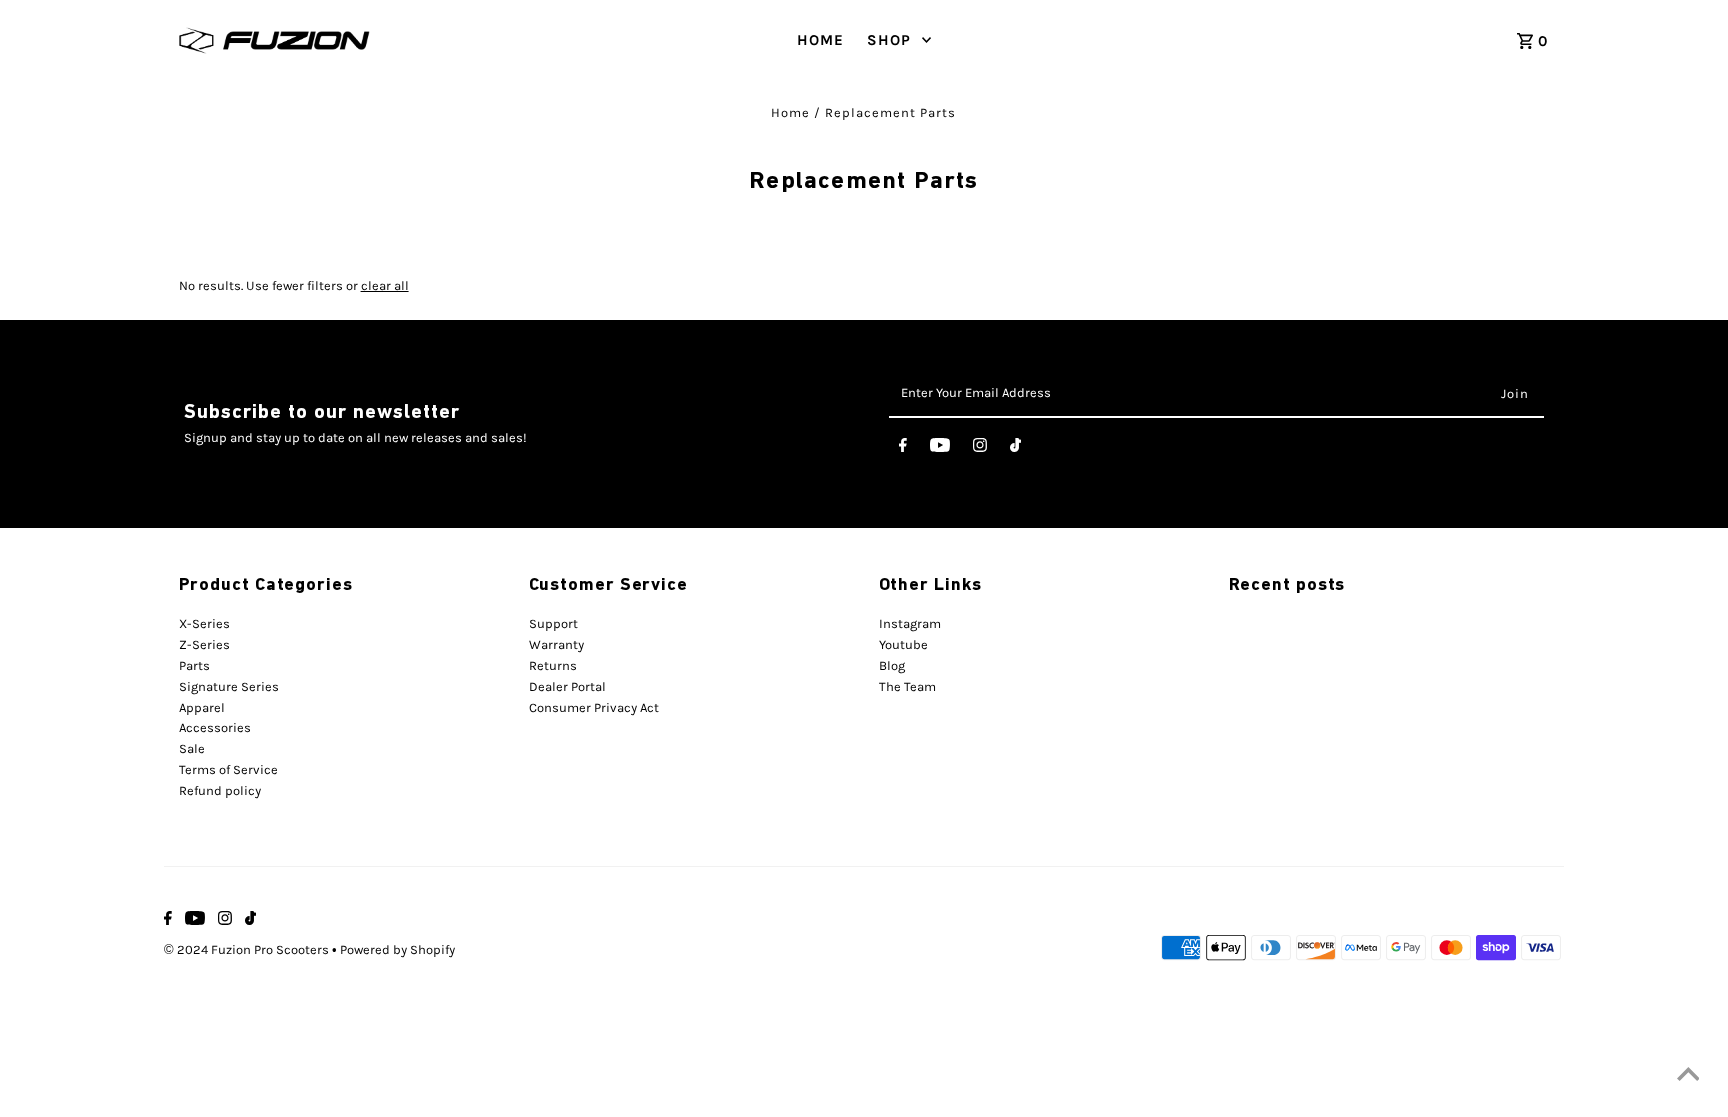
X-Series (204, 623)
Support (553, 623)
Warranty (556, 644)
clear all (385, 285)
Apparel (202, 707)
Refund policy (220, 790)
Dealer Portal (567, 686)
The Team (907, 686)
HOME (820, 40)
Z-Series (204, 644)
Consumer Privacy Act (594, 707)
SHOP (889, 40)
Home (790, 112)
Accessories (215, 727)
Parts (194, 665)
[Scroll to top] (1688, 1077)
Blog (892, 665)
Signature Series (229, 686)
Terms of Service (228, 769)
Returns (553, 665)
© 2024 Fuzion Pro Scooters (248, 949)
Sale (192, 748)
